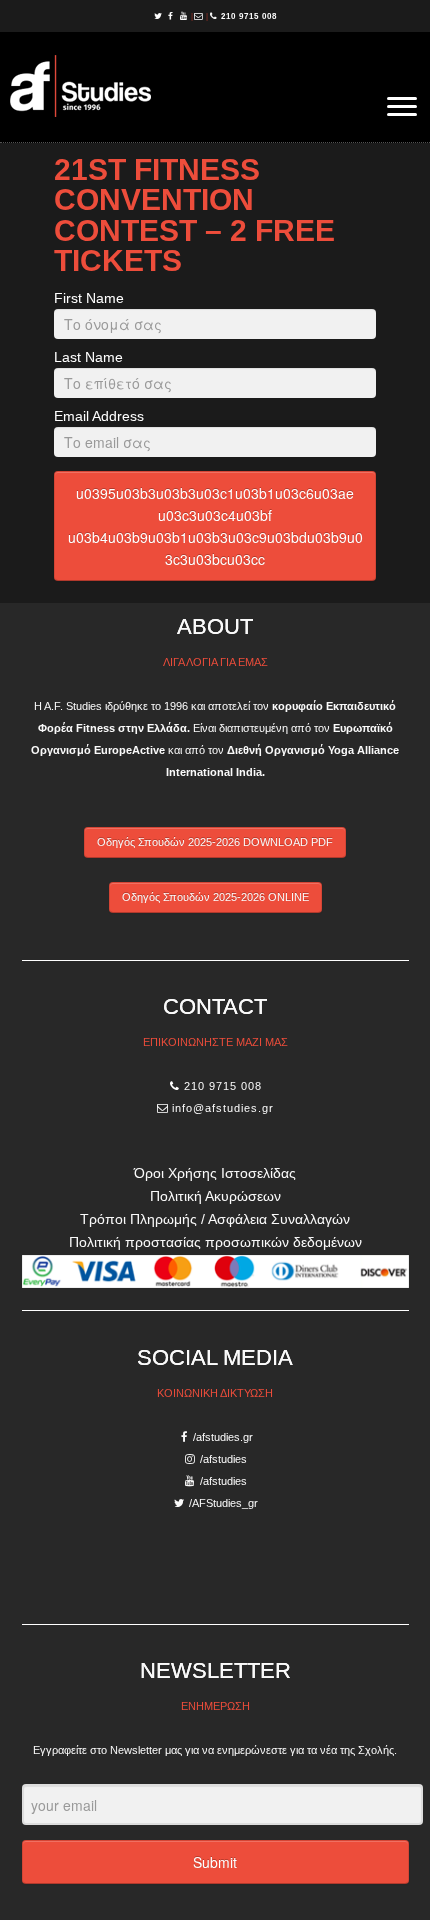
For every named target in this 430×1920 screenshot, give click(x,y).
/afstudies (223, 1459)
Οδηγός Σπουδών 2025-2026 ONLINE (215, 897)
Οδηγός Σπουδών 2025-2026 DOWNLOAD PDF (215, 842)
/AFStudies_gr (223, 1503)
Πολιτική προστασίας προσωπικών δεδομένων (215, 1242)
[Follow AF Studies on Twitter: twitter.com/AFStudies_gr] (159, 16)
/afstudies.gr (223, 1437)
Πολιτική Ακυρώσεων (215, 1196)
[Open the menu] (402, 108)
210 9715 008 (249, 16)
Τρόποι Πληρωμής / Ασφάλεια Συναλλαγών (215, 1219)
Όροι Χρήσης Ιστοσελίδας (215, 1173)
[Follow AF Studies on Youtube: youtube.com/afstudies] (185, 16)
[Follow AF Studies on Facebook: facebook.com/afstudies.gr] (172, 16)
